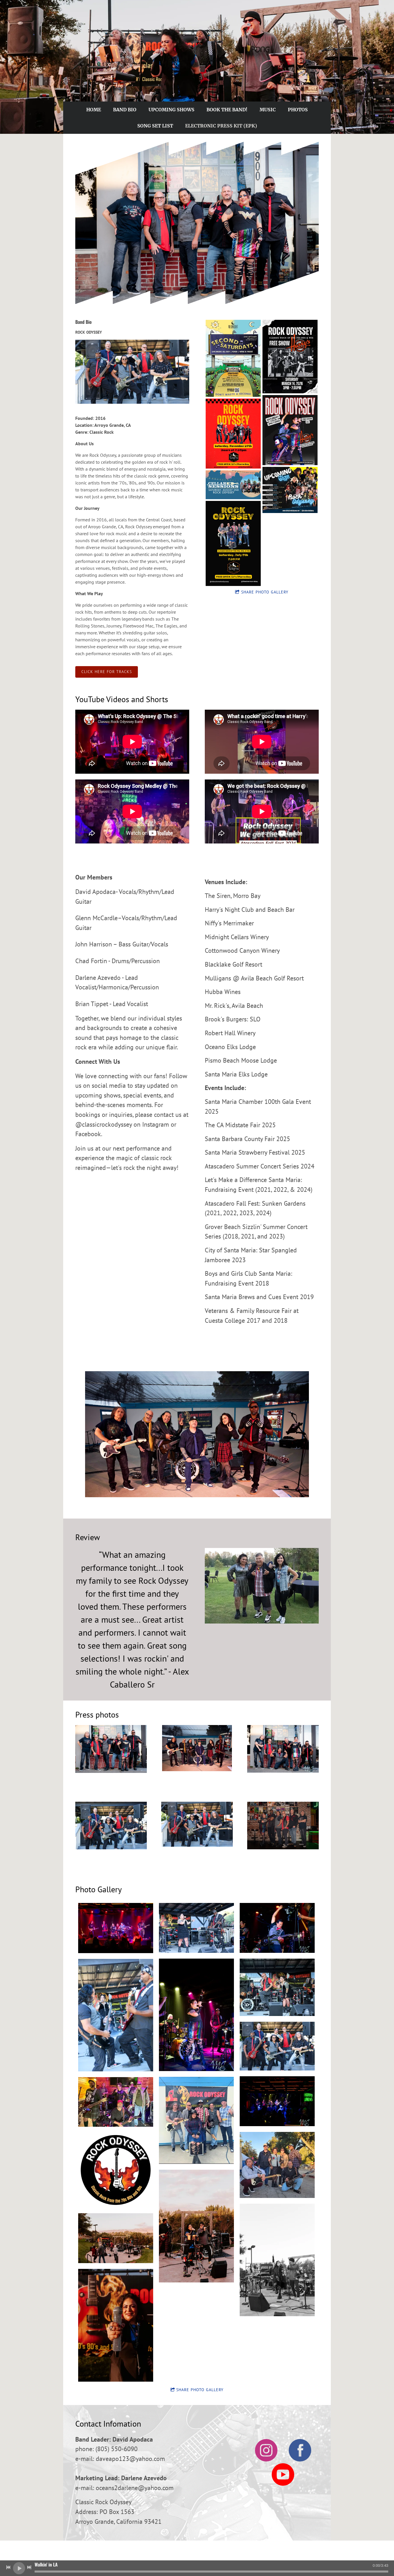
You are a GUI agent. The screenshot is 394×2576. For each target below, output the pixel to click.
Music (268, 110)
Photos (298, 110)
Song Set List (155, 126)
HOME (94, 110)
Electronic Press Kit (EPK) (221, 126)
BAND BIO (125, 110)
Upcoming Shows (171, 110)
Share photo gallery (265, 592)
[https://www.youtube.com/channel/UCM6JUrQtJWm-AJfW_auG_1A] (283, 2475)
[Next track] (29, 2567)
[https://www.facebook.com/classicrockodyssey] (300, 2451)
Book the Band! (227, 110)
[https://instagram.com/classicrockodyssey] (266, 2451)
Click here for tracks (107, 672)
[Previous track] (8, 2567)
